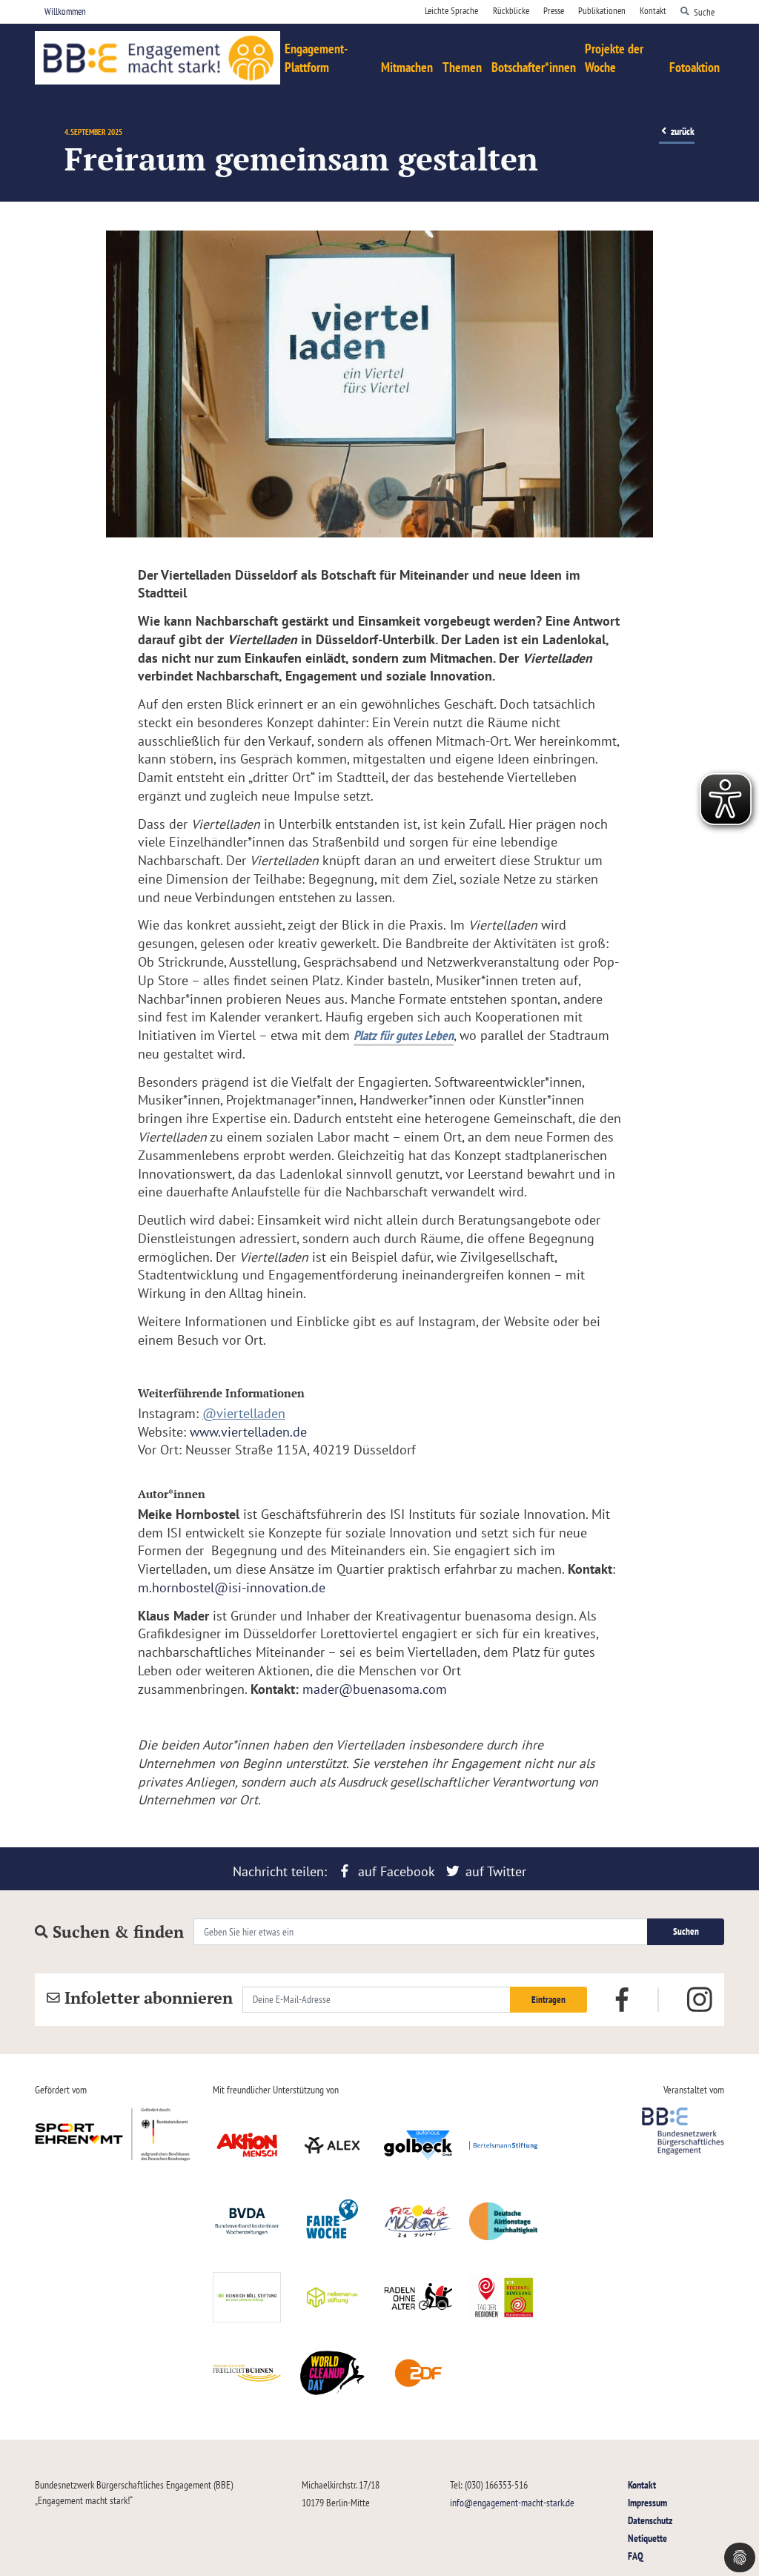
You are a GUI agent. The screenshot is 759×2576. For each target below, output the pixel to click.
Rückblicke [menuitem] (511, 11)
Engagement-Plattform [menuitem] (316, 58)
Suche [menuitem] (704, 11)
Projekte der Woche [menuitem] (614, 58)
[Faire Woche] (333, 2221)
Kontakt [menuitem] (653, 11)
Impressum (647, 2502)
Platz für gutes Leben (404, 1035)
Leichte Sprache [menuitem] (451, 11)
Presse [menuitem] (554, 11)
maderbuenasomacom (375, 1689)
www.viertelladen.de (248, 1432)
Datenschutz (650, 2520)
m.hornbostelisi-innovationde (232, 1587)
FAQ (636, 2556)
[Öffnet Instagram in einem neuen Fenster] (700, 2000)
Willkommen (65, 11)
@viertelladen (244, 1413)
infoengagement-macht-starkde (512, 2502)
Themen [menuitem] (462, 67)
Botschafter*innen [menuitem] (534, 67)
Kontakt (642, 2484)
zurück (682, 131)
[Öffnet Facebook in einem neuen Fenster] (622, 1999)
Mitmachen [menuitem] (407, 67)
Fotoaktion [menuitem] (695, 67)
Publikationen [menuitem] (602, 11)
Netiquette (647, 2538)
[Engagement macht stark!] (158, 58)
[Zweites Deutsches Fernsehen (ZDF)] (418, 2373)
